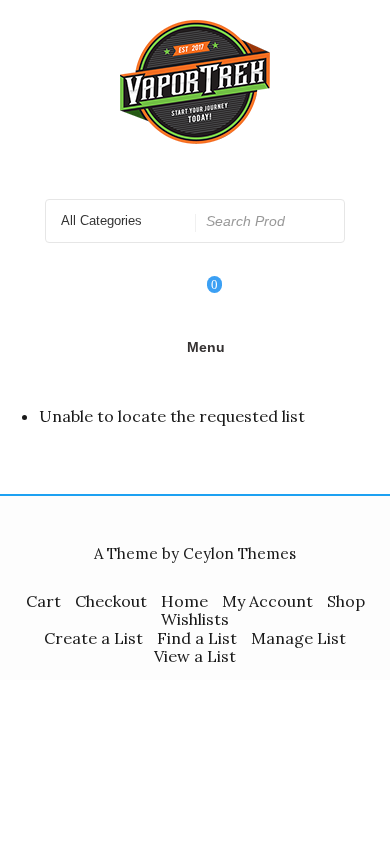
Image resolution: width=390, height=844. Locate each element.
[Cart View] (201, 298)
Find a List (197, 638)
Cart (43, 601)
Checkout (111, 601)
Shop (346, 601)
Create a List (93, 638)
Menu (206, 347)
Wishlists (195, 619)
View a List (195, 656)
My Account (267, 601)
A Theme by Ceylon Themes (195, 553)
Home (184, 601)
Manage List (298, 638)
